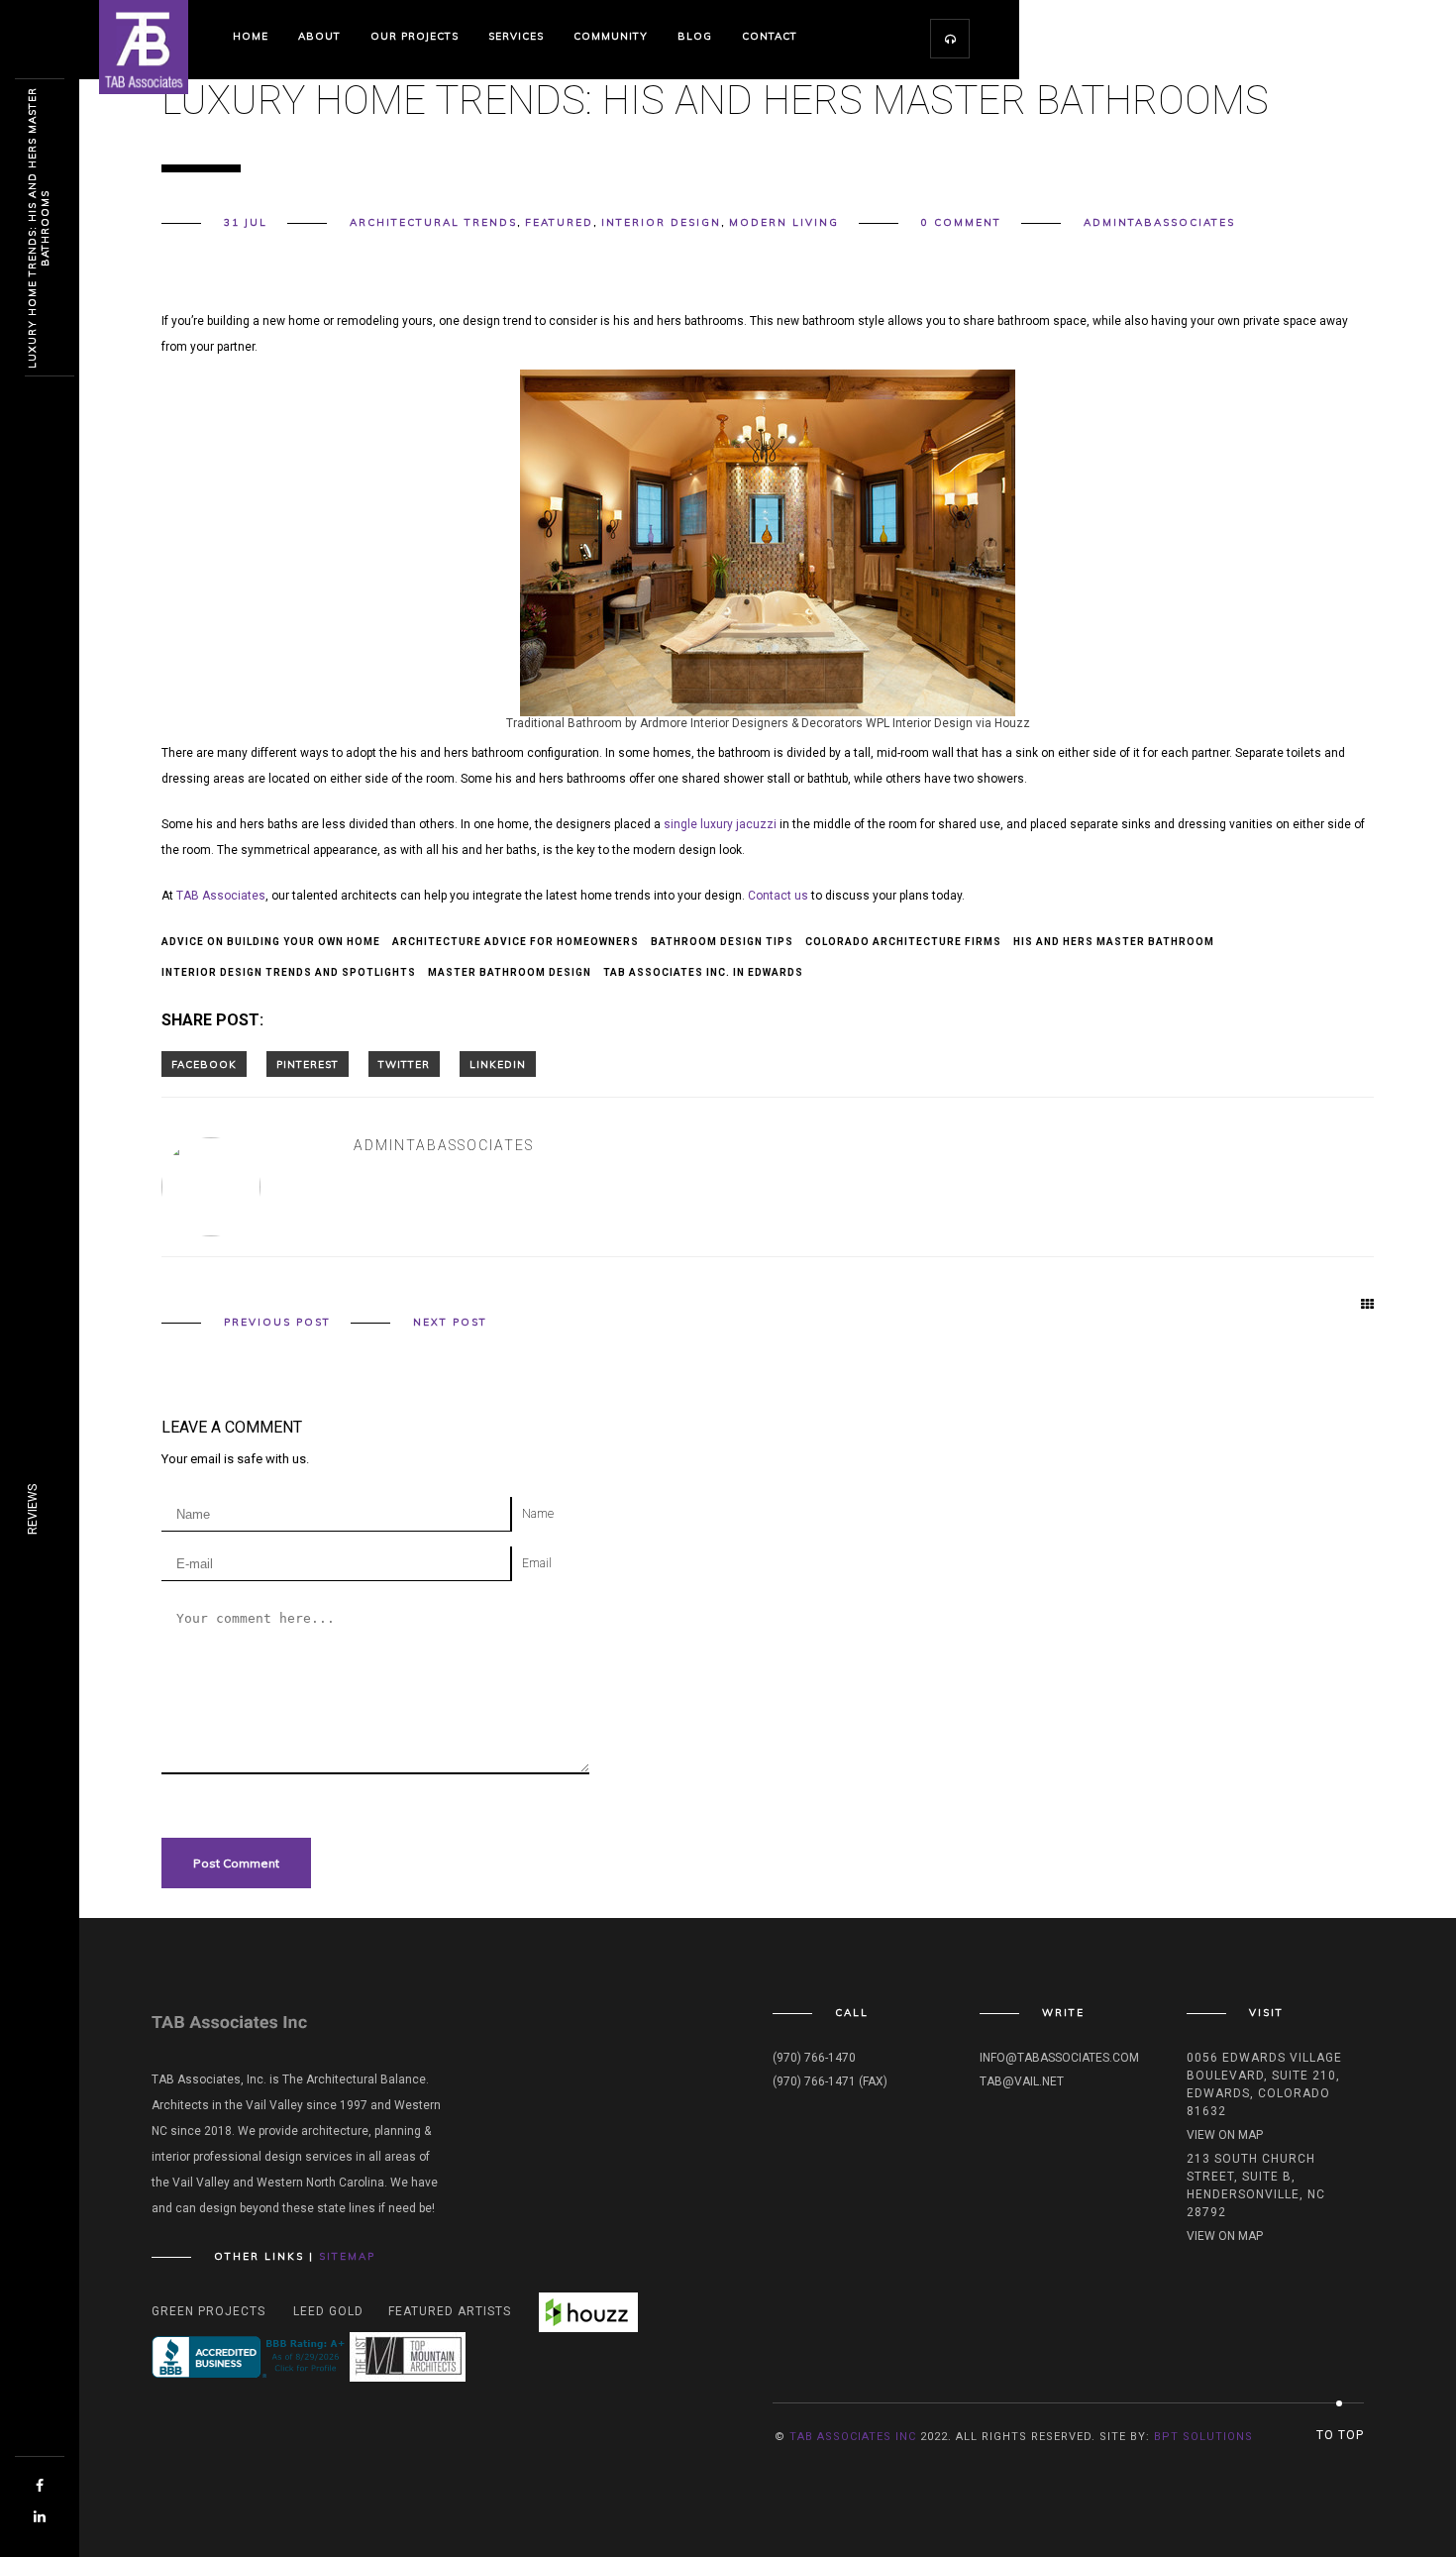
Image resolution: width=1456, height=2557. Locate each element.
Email (537, 1563)
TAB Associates (221, 896)
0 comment (961, 222)
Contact (770, 36)
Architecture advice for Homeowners (516, 942)
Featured (559, 222)
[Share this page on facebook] (204, 1064)
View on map (1225, 2135)
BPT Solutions (1203, 2437)
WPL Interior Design (919, 723)
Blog (695, 36)
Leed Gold (328, 2311)
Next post (450, 1323)
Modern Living (784, 222)
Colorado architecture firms (903, 942)
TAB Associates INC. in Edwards (703, 972)
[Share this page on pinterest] (308, 1064)
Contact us (778, 896)
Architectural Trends (433, 222)
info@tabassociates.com (1059, 2058)
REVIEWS (33, 1509)
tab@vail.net (1022, 2081)
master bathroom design (510, 972)
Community (611, 36)
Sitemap (347, 2256)
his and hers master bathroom (1114, 942)
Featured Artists (450, 2311)
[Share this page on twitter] (404, 1064)
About (319, 36)
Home (251, 36)
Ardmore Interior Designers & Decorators (751, 723)
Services (516, 36)
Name (538, 1514)
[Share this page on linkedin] (498, 1064)
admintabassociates (1159, 222)
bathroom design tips (722, 942)
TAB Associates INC (853, 2437)
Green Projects (208, 2311)
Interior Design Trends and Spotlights (289, 972)
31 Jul (246, 222)
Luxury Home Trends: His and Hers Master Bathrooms (39, 228)
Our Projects (415, 36)
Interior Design (661, 222)
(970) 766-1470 (814, 2058)
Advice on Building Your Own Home (271, 942)
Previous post (277, 1323)
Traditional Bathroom (564, 723)
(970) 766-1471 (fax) (830, 2081)
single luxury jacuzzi (722, 824)
